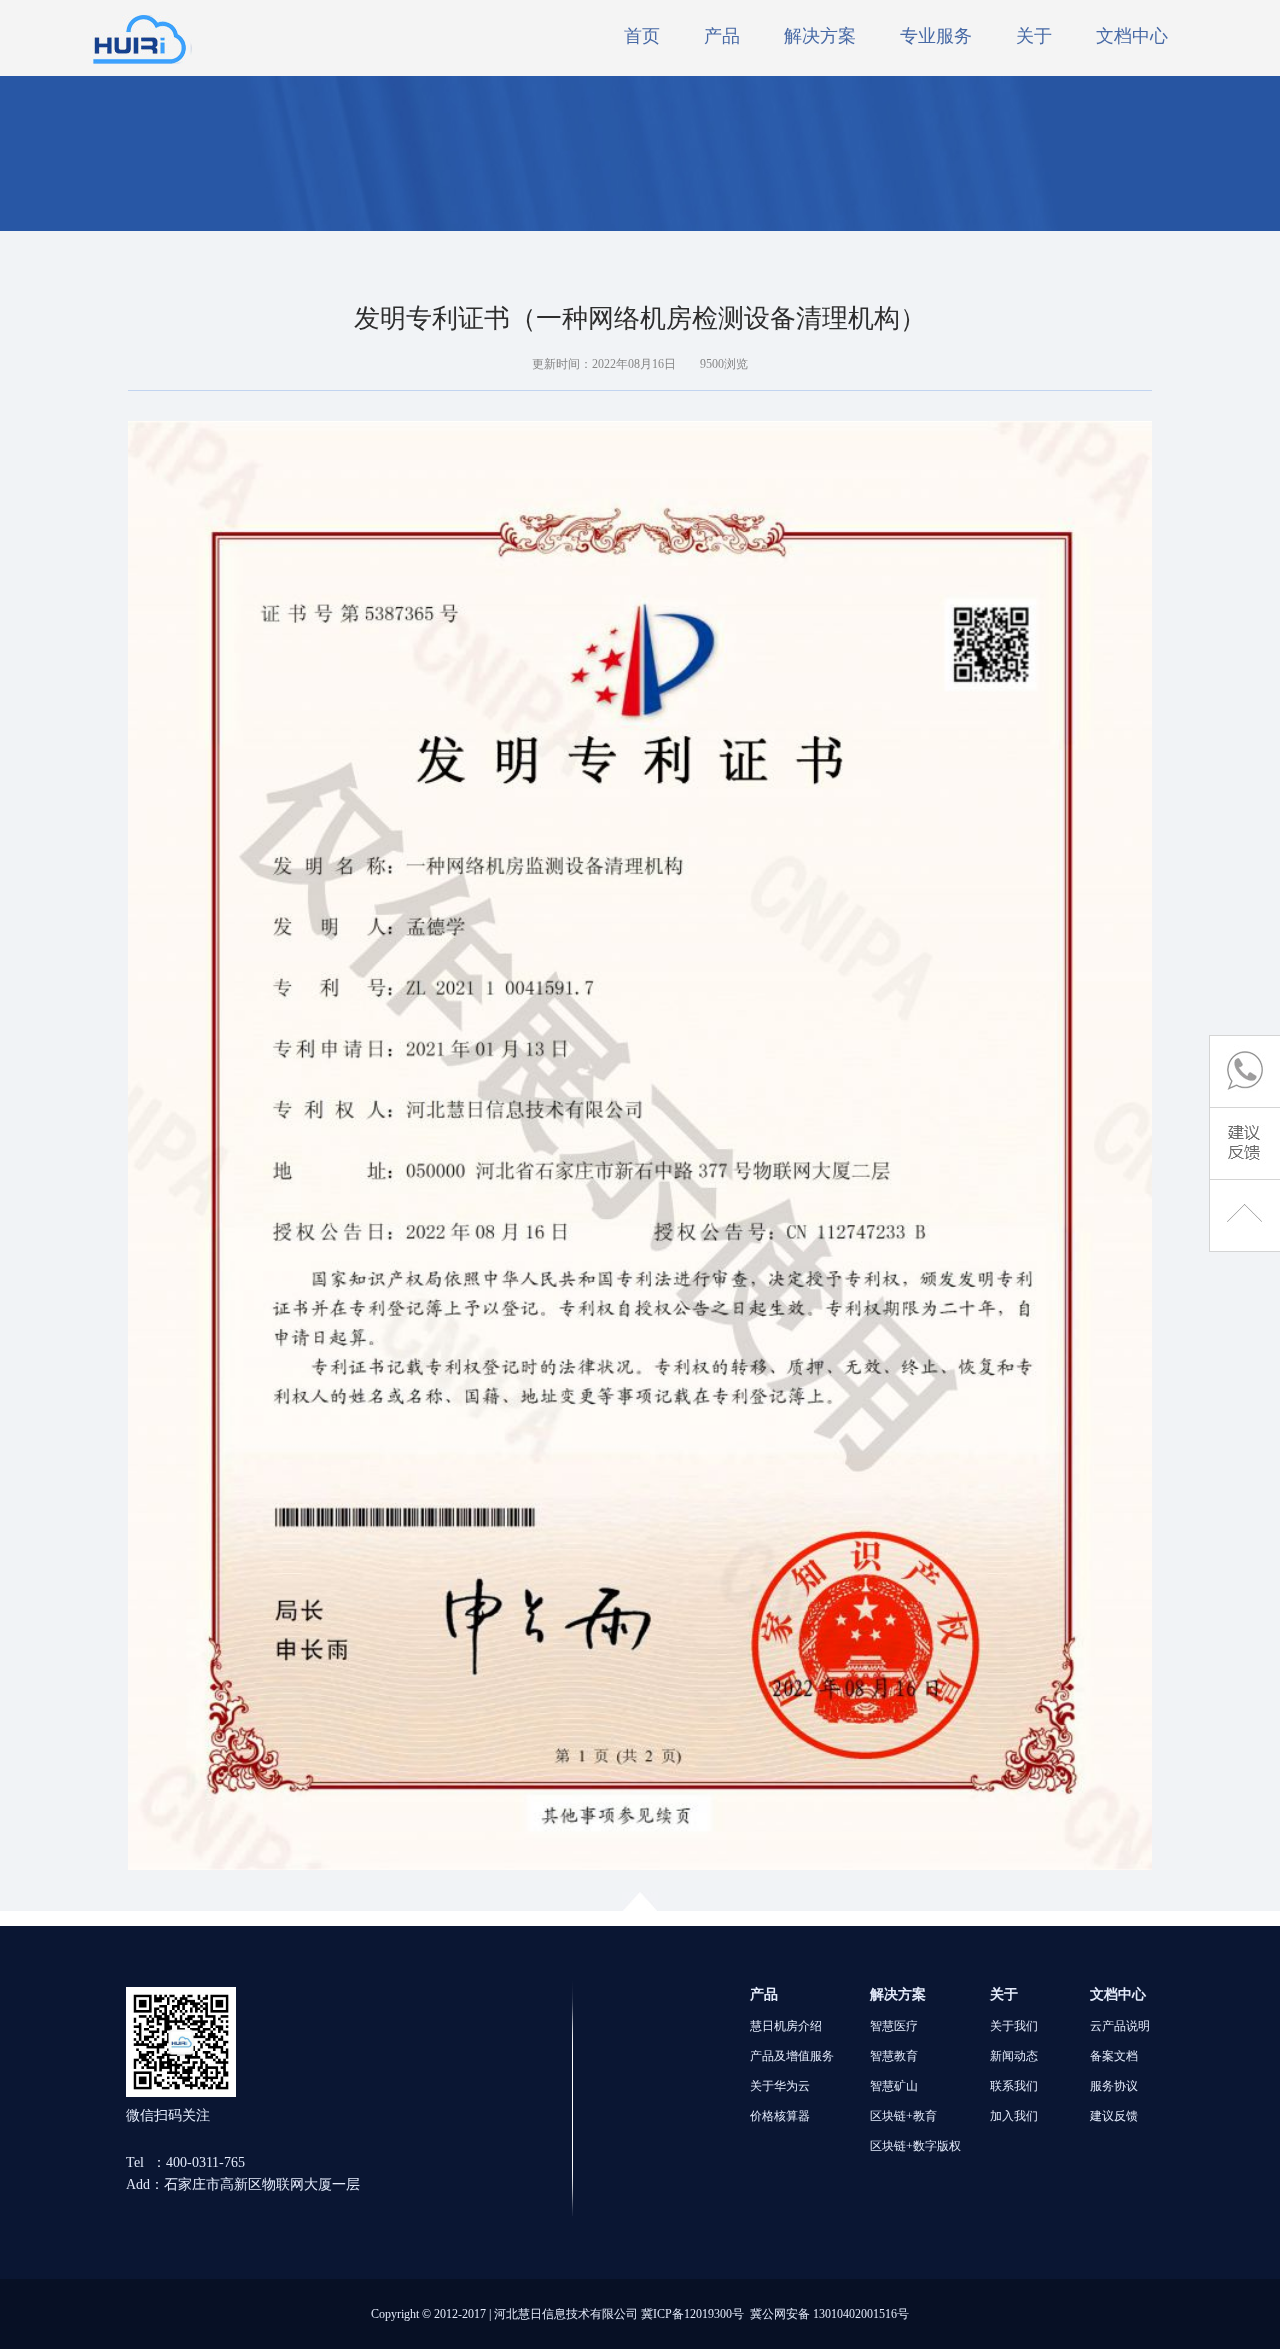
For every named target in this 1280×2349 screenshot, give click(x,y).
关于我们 (1014, 2026)
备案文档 (1114, 2056)
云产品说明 (1120, 2026)
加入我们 (1014, 2116)
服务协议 (1114, 2086)
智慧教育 (894, 2056)
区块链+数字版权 (915, 2146)
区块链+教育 (903, 2116)
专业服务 (936, 36)
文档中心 (1132, 36)
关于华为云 (780, 2086)
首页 (642, 36)
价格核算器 (780, 2116)
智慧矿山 (894, 2086)
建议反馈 (1114, 2116)
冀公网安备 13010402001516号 (829, 2314)
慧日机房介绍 (786, 2026)
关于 (1034, 36)
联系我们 (1014, 2086)
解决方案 (820, 36)
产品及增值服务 (792, 2056)
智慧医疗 (894, 2026)
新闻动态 (1014, 2056)
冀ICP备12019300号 (692, 2314)
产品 (722, 36)
